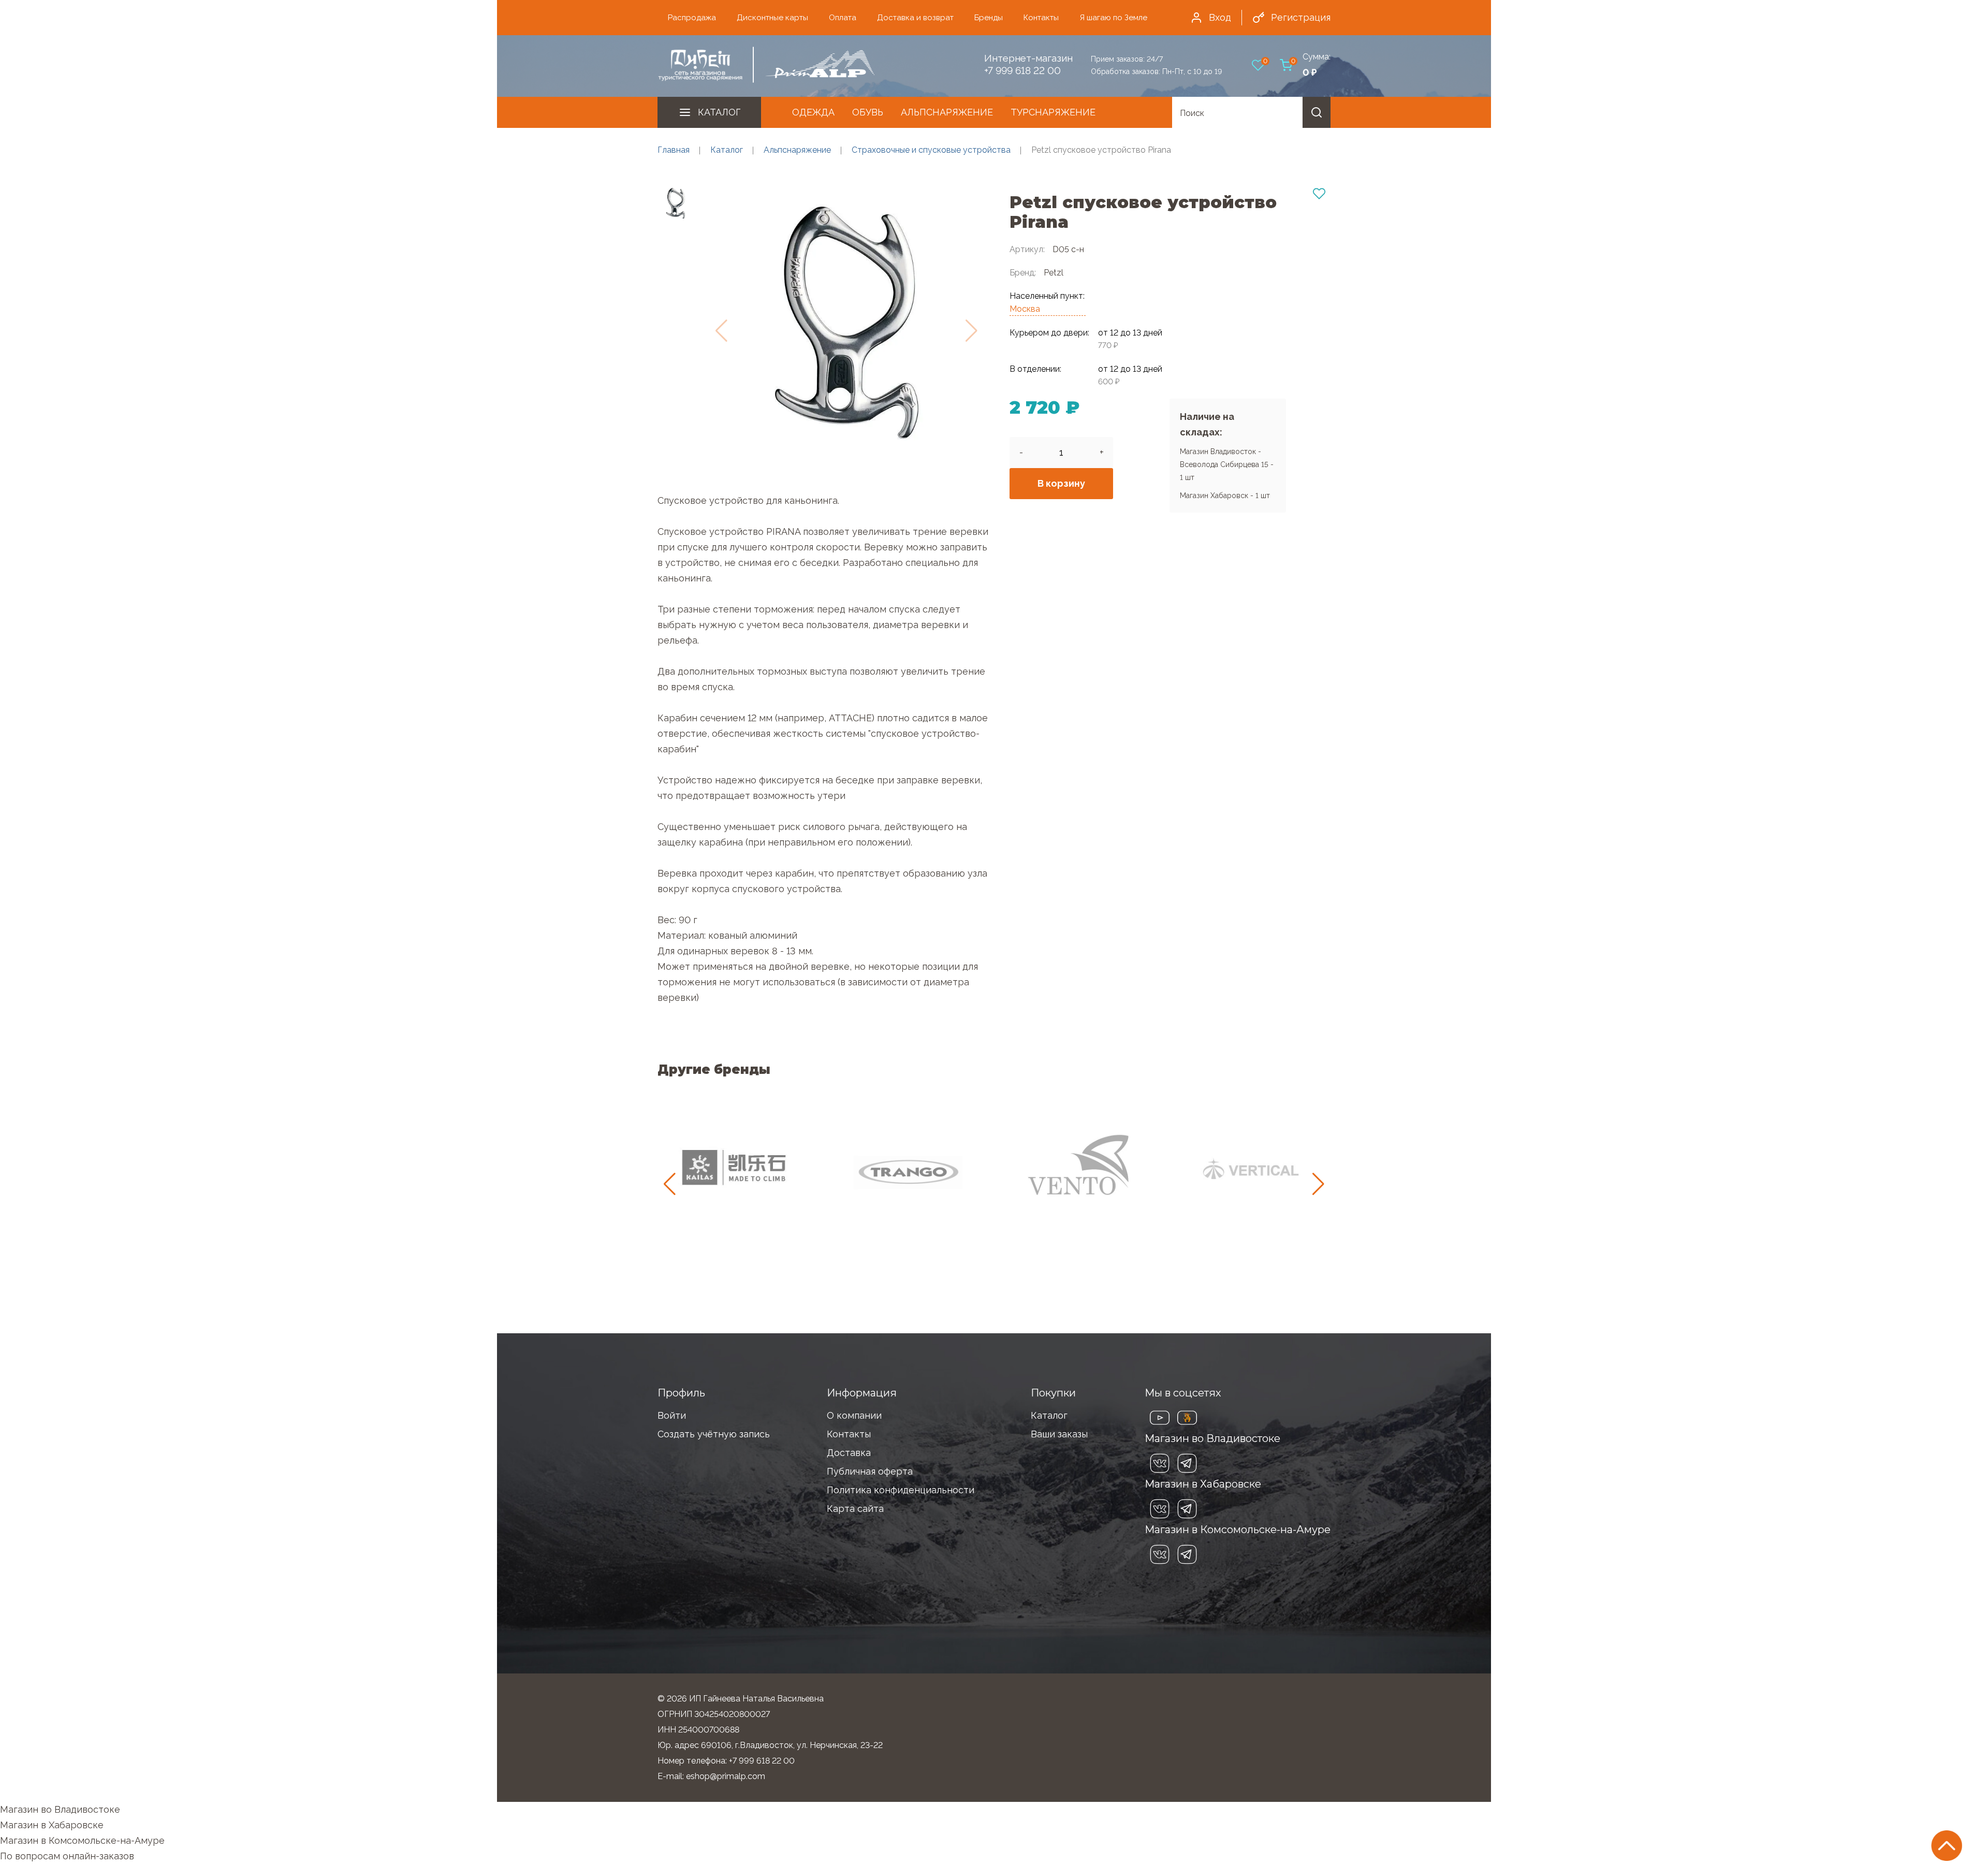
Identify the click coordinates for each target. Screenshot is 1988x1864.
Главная (674, 150)
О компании (854, 1415)
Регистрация (1301, 17)
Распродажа (692, 18)
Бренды (989, 18)
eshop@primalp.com (726, 1776)
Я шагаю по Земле (1113, 18)
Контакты (1041, 18)
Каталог (719, 112)
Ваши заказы (1059, 1434)
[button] (1318, 1184)
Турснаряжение (1053, 112)
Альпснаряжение (947, 112)
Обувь (868, 112)
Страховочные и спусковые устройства (931, 150)
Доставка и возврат (915, 18)
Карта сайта (855, 1509)
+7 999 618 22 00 (1022, 70)
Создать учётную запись (714, 1434)
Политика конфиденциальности (901, 1490)
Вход (1220, 17)
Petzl (1054, 273)
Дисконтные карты (772, 18)
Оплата (843, 18)
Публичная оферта (870, 1471)
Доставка (849, 1453)
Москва (1025, 309)
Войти (672, 1415)
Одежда (813, 112)
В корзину (1061, 483)
